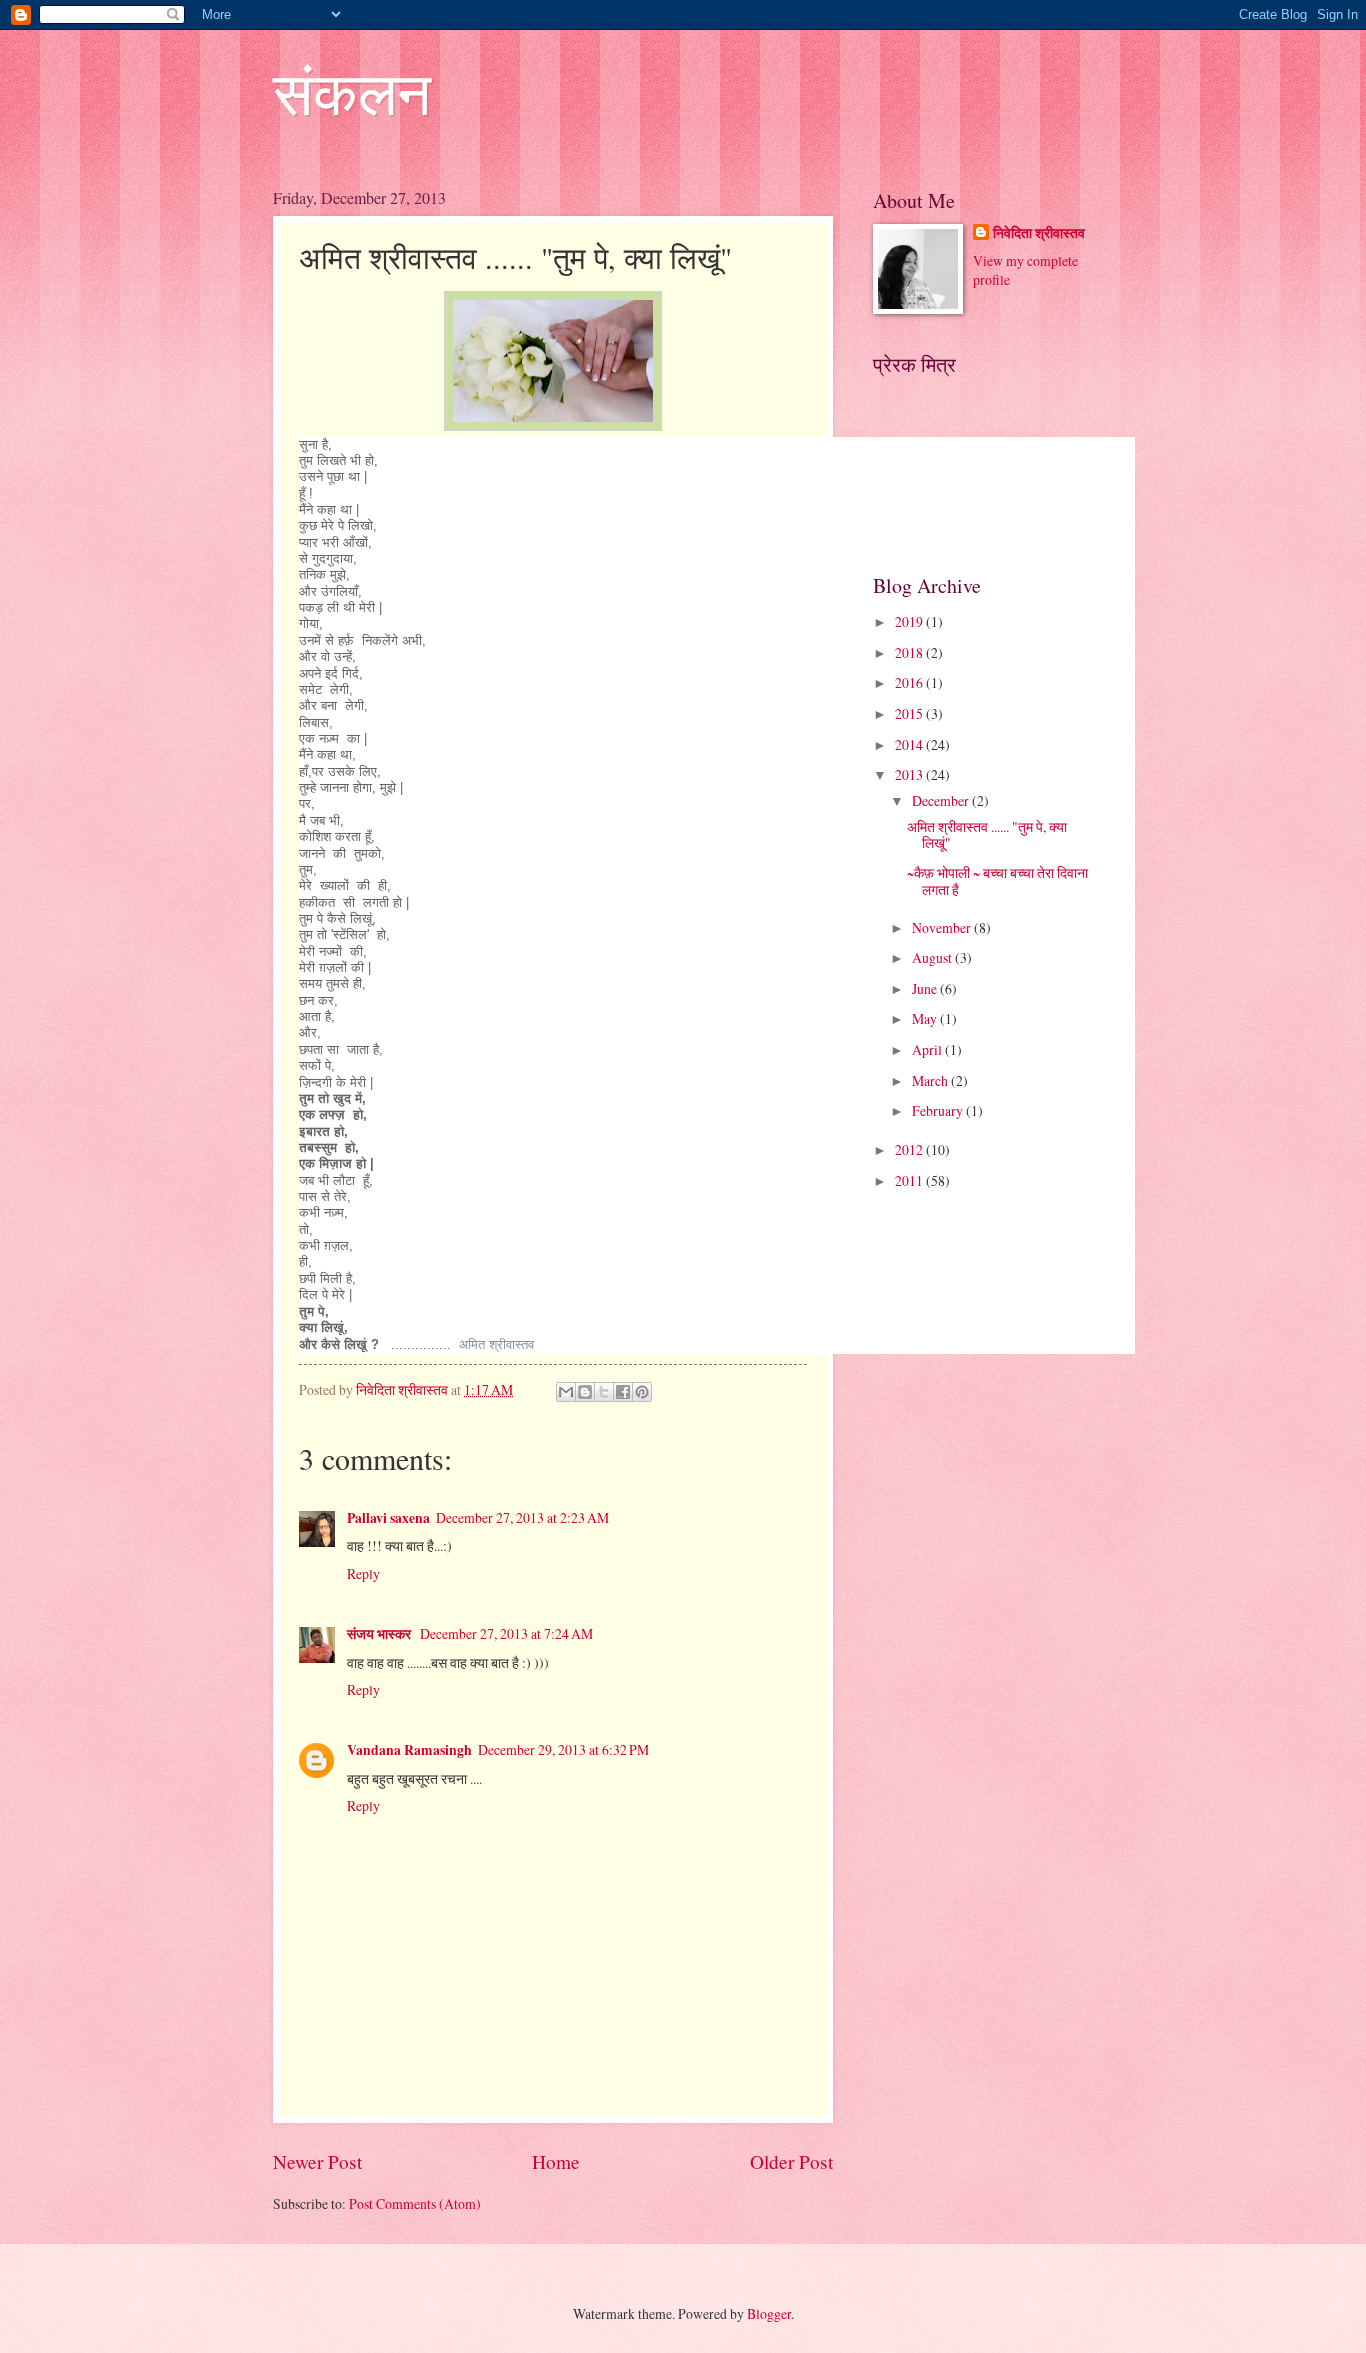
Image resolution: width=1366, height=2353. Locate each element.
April (928, 1049)
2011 (910, 1180)
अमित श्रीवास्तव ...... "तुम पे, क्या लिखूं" (987, 835)
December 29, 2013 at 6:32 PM (563, 1749)
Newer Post (317, 2161)
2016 (910, 682)
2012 (910, 1149)
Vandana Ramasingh (409, 1750)
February (939, 1110)
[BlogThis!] (585, 1392)
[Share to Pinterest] (642, 1392)
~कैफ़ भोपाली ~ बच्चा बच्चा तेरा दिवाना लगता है (997, 881)
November (943, 927)
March (931, 1080)
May (926, 1018)
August (933, 957)
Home (556, 2161)
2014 (910, 744)
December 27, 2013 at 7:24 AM (506, 1633)
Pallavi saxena (388, 1518)
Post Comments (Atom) (415, 2203)
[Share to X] (604, 1392)
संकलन (352, 92)
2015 (910, 713)
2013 (910, 774)
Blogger (769, 2313)
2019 (910, 621)
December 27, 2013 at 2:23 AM (522, 1517)
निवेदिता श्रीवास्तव (1039, 233)
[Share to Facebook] (623, 1392)
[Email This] (566, 1392)
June (926, 988)
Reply (363, 1573)
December (942, 800)
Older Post (791, 2161)
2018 (910, 652)
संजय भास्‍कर (380, 1634)
